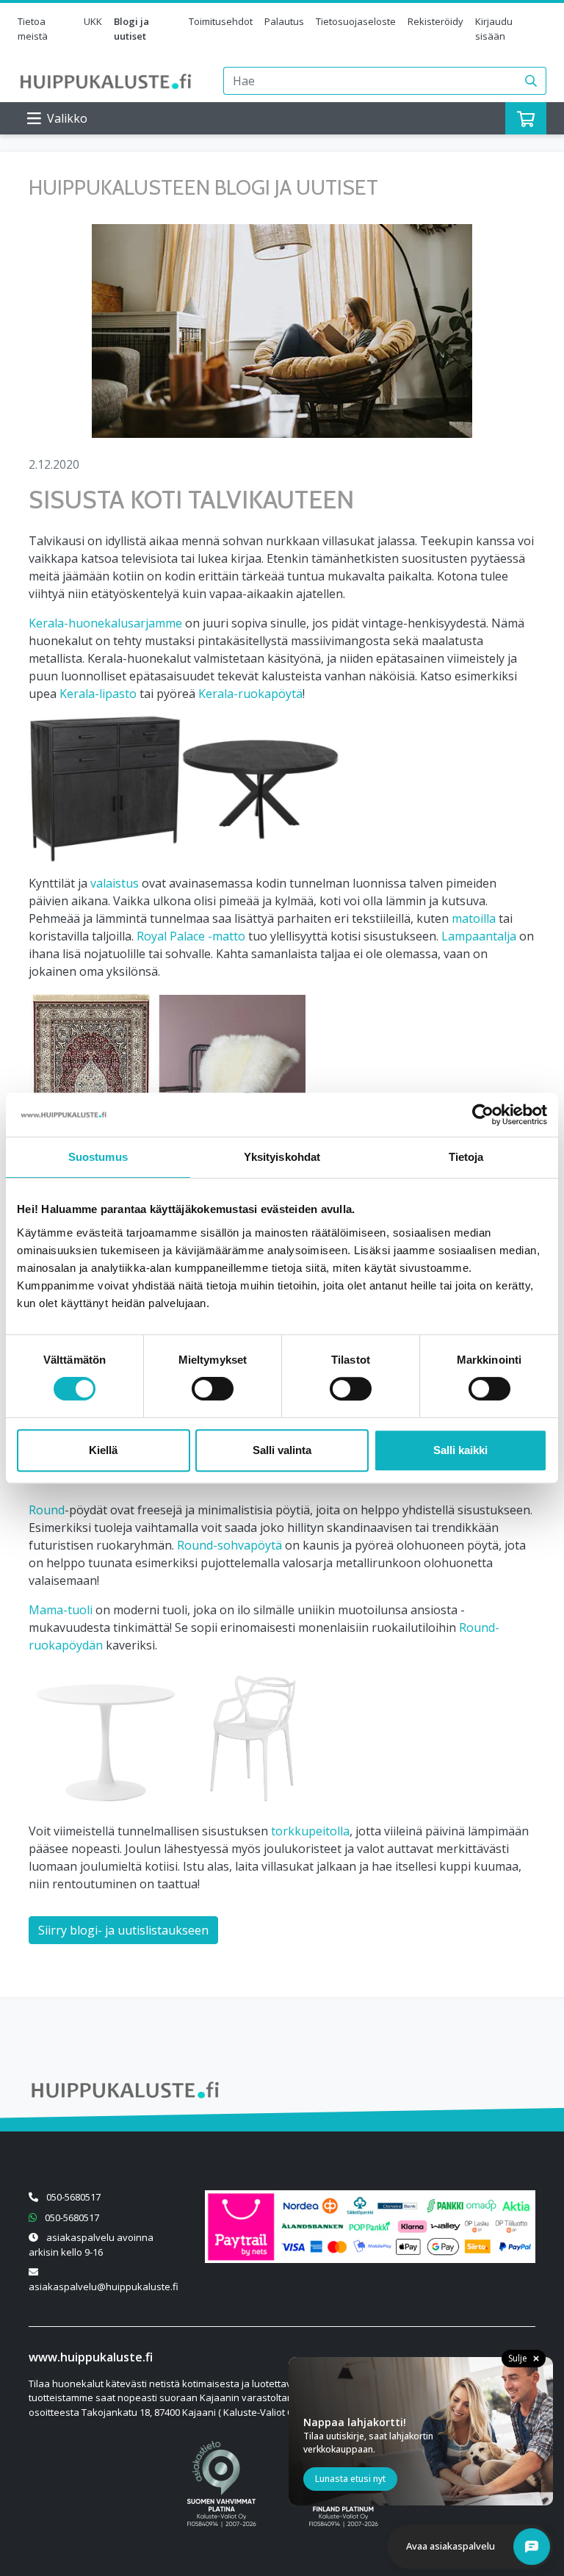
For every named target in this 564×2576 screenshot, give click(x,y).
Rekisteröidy (435, 21)
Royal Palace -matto (191, 936)
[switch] (213, 1389)
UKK (93, 21)
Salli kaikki (460, 1450)
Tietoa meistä (33, 29)
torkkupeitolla (310, 1831)
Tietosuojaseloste (356, 21)
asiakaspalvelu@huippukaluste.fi (104, 2287)
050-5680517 (73, 2197)
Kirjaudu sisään (494, 29)
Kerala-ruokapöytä (250, 694)
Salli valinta (282, 1450)
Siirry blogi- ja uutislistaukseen (123, 1930)
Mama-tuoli (61, 1610)
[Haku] (531, 81)
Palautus (284, 21)
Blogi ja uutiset (131, 29)
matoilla (474, 918)
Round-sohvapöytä (229, 1545)
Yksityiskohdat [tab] (282, 1157)
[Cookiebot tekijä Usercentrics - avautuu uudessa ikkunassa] (483, 1115)
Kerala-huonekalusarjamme (105, 623)
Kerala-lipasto (98, 694)
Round (47, 1510)
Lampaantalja (479, 936)
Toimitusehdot (221, 21)
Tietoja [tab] (466, 1157)
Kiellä (103, 1450)
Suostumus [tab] (98, 1157)
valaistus (115, 883)
